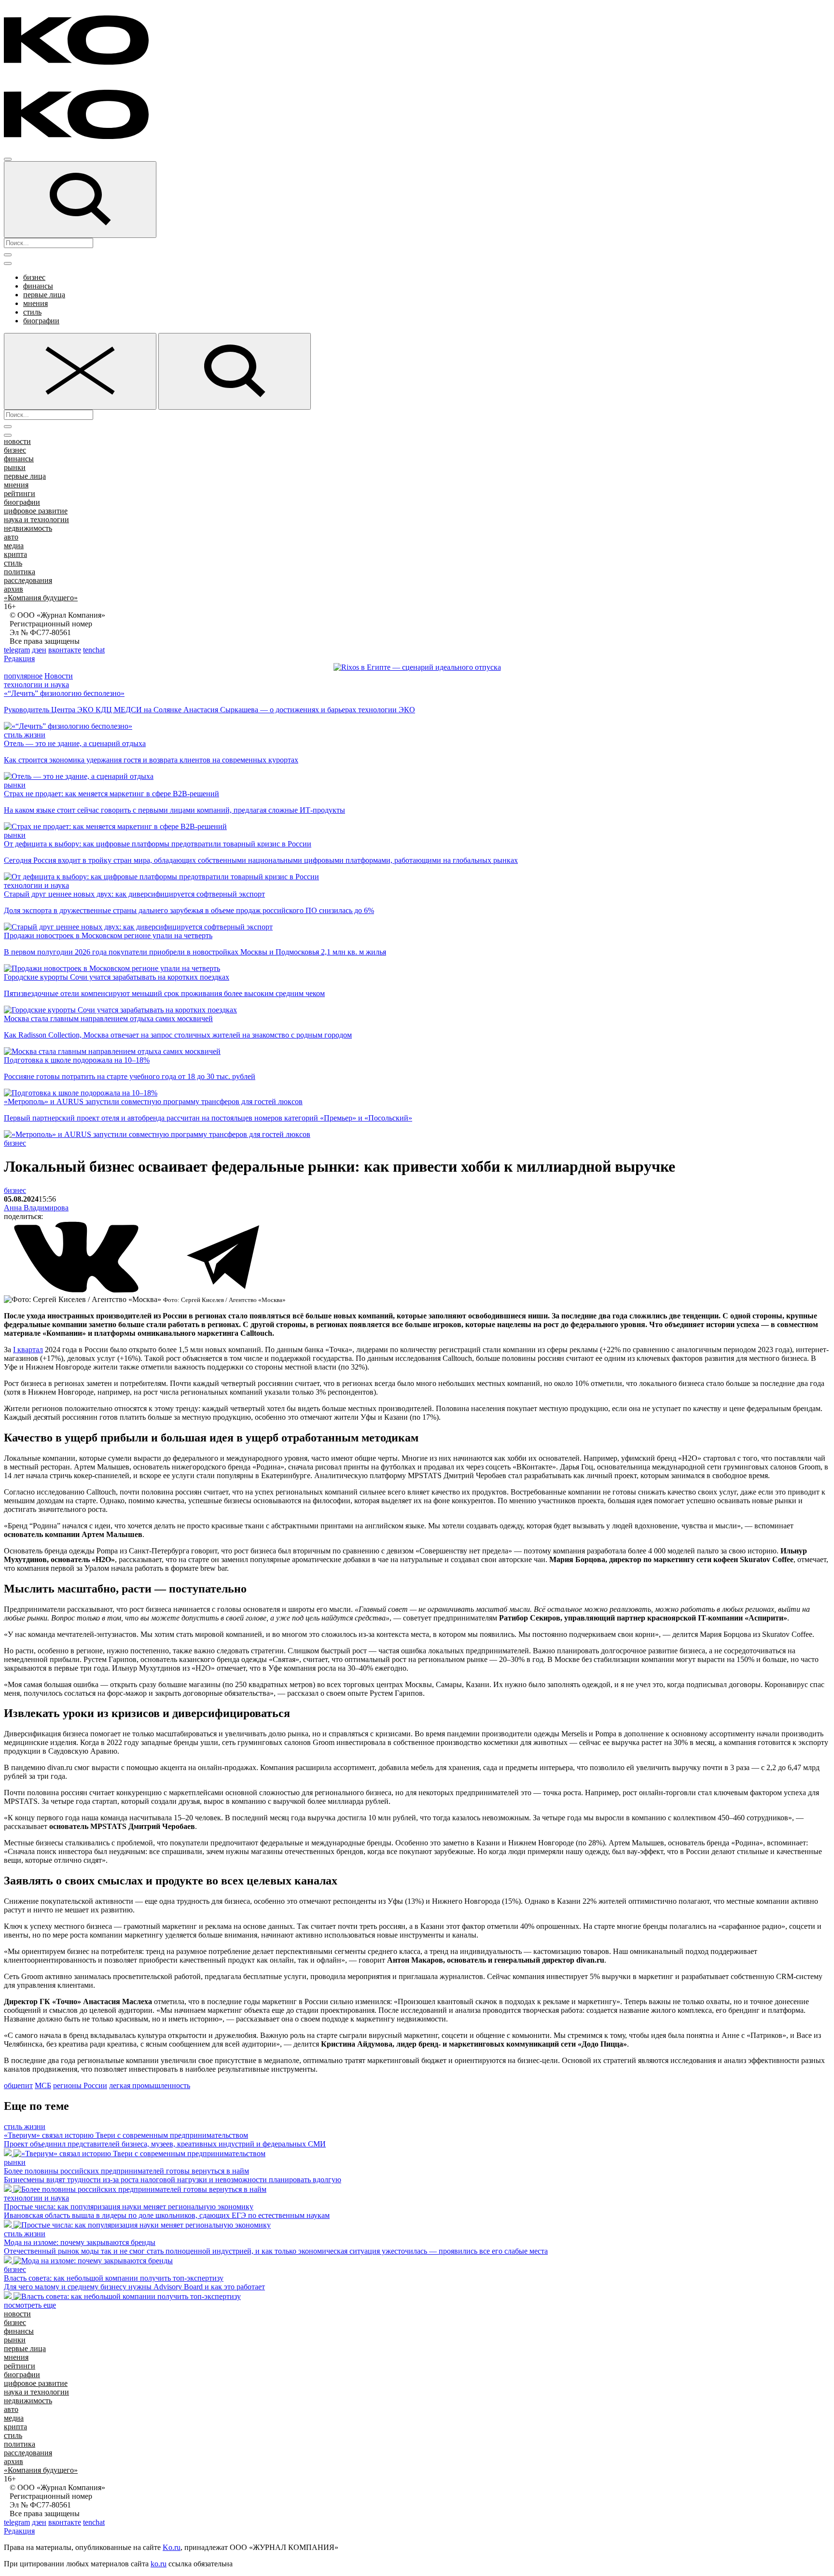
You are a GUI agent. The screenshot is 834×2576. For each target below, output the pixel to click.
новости (17, 441)
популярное (23, 676)
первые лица (44, 295)
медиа (14, 546)
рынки (15, 467)
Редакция (19, 658)
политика (20, 572)
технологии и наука (36, 685)
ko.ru (159, 2564)
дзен (39, 650)
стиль (32, 312)
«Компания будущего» (41, 598)
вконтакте (65, 650)
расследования (28, 580)
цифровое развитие (36, 511)
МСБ (43, 2085)
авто (11, 537)
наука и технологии (36, 519)
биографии (41, 321)
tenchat (94, 650)
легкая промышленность (150, 2085)
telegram (17, 650)
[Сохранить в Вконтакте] (77, 1291)
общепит (18, 2085)
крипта (15, 554)
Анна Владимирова (36, 1208)
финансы (38, 286)
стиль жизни (25, 735)
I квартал (28, 1350)
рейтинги (20, 493)
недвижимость (28, 528)
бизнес (34, 277)
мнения (35, 303)
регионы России (80, 2085)
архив (14, 589)
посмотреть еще (30, 2305)
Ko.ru (172, 2547)
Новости (59, 676)
